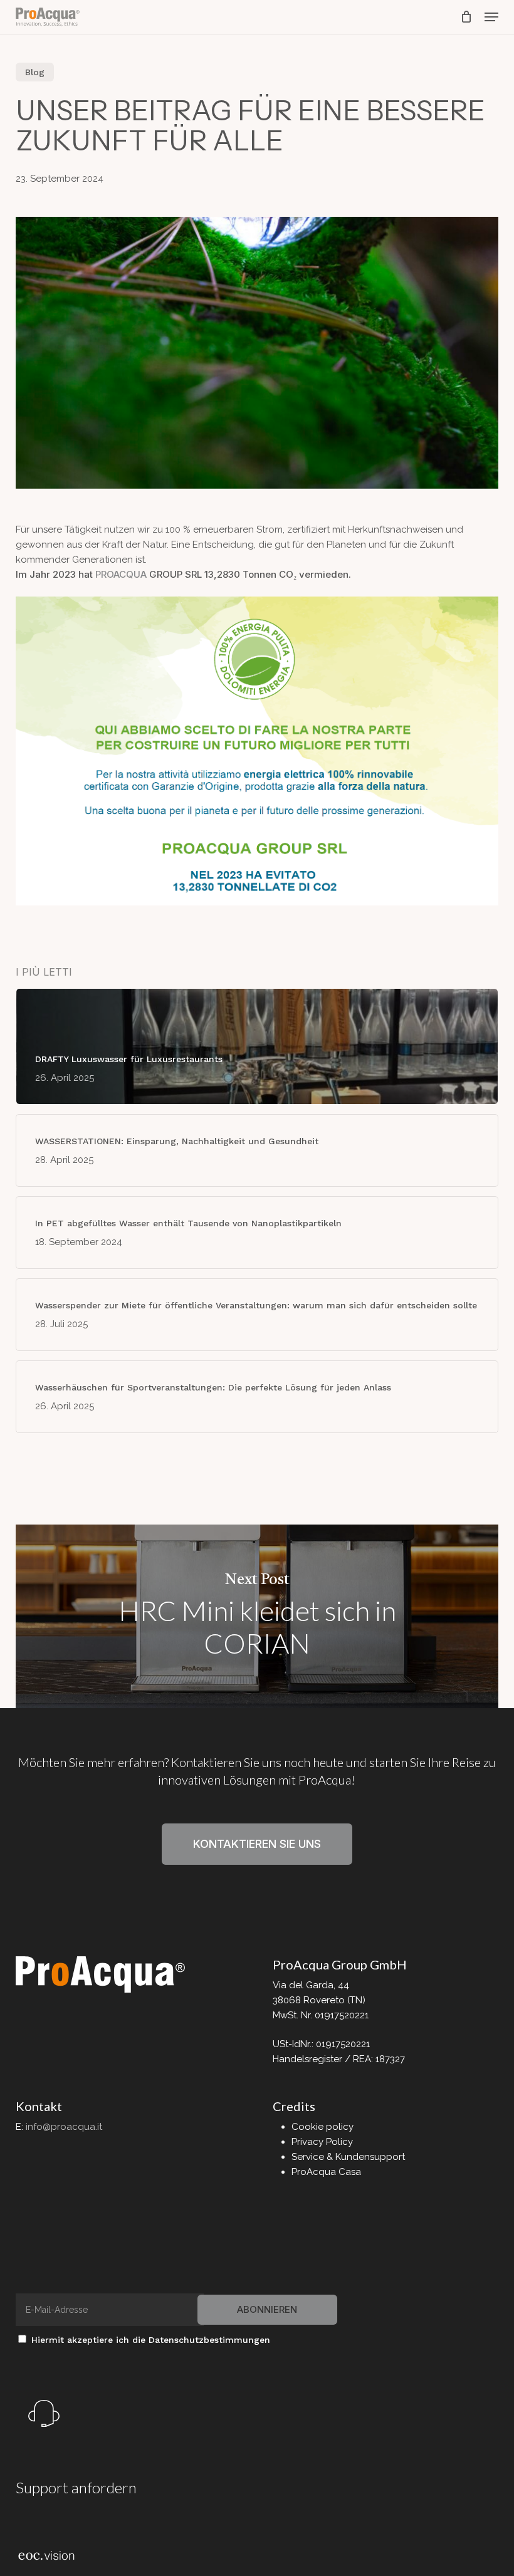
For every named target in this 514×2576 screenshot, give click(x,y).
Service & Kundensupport (348, 2157)
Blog (35, 72)
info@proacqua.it (64, 2127)
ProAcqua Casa (326, 2172)
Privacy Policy (322, 2142)
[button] (491, 17)
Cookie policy (323, 2127)
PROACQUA (121, 574)
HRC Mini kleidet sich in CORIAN (257, 1617)
